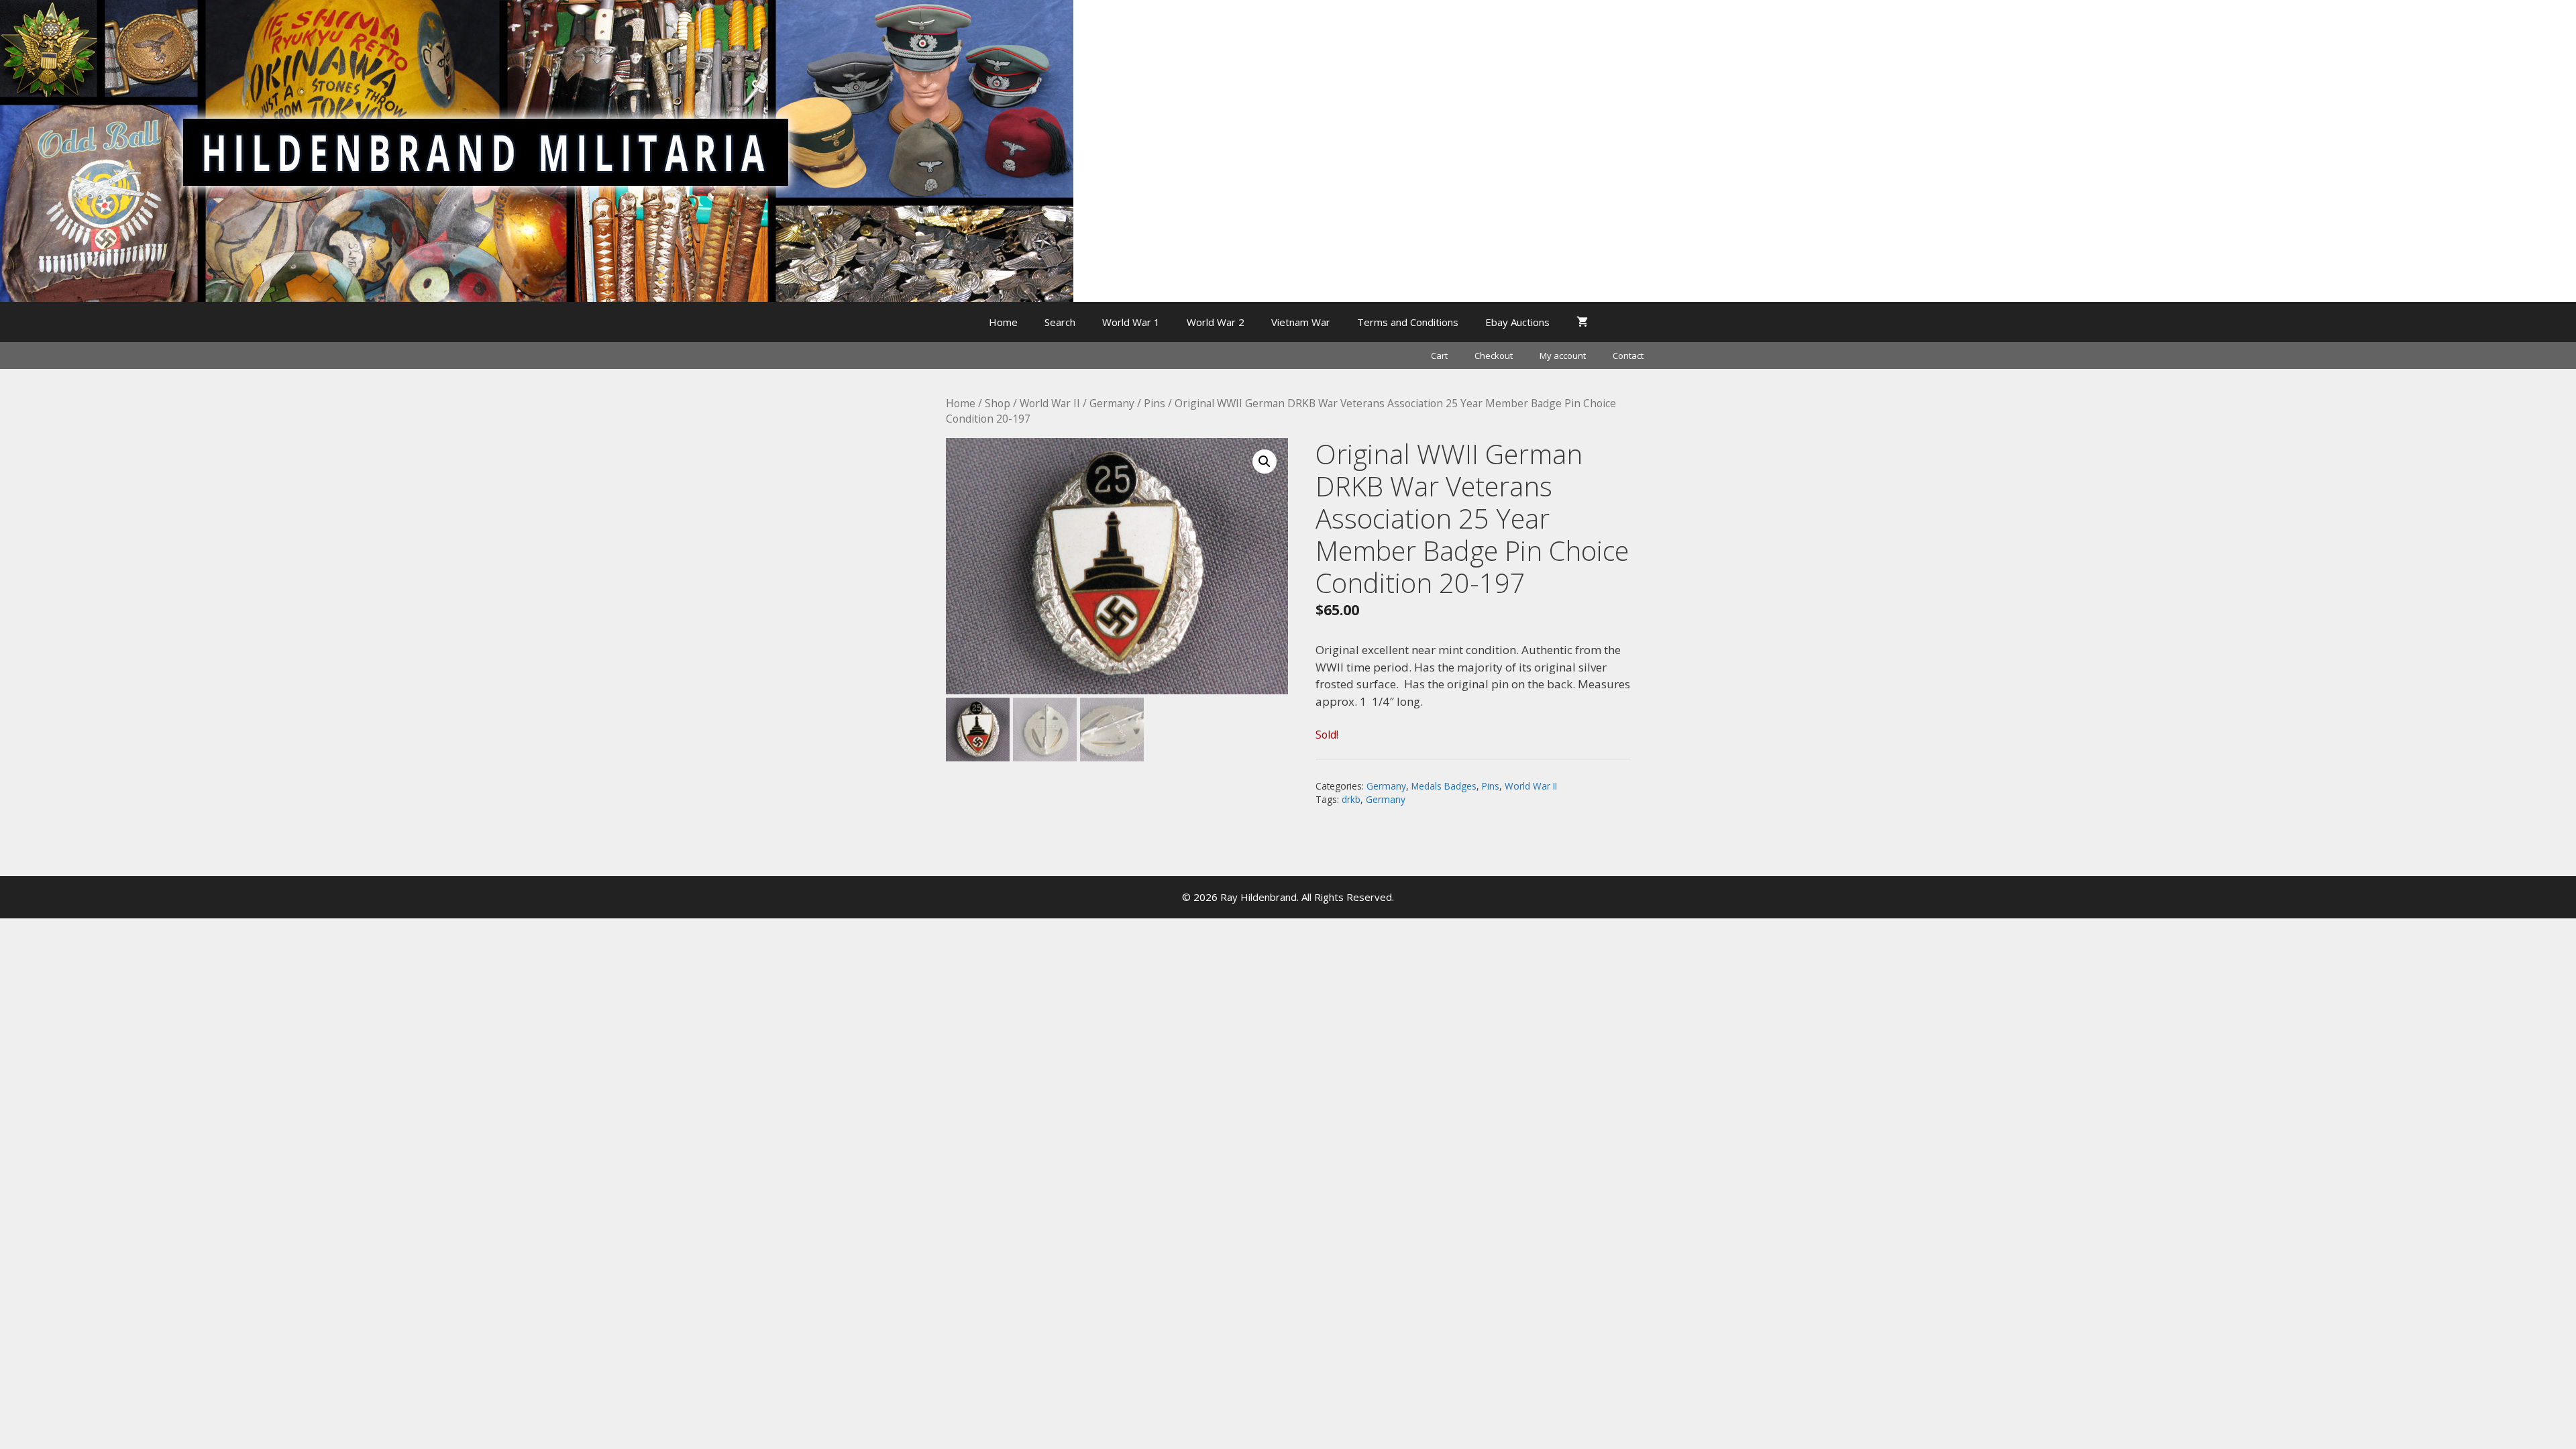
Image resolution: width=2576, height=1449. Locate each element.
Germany (1112, 403)
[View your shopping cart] (1582, 322)
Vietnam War (1301, 322)
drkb (1351, 799)
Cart (1439, 356)
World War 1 (1131, 322)
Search (1060, 322)
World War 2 (1216, 322)
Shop (998, 403)
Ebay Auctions (1517, 322)
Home (1003, 322)
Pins (1155, 403)
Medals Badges (1444, 786)
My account (1563, 356)
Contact (1628, 356)
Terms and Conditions (1408, 322)
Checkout (1494, 356)
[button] (1265, 462)
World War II (1050, 403)
